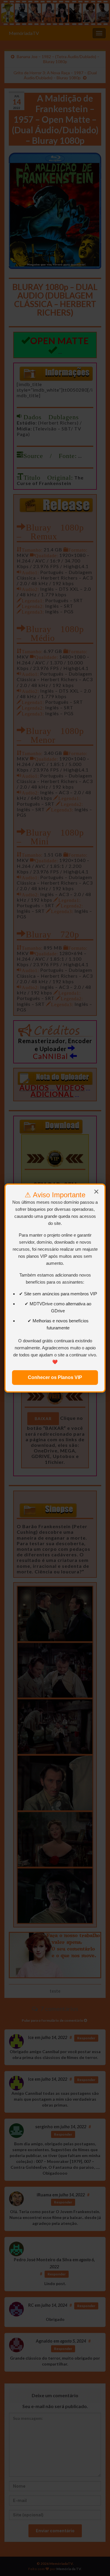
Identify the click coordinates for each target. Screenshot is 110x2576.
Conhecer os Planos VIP (55, 1377)
